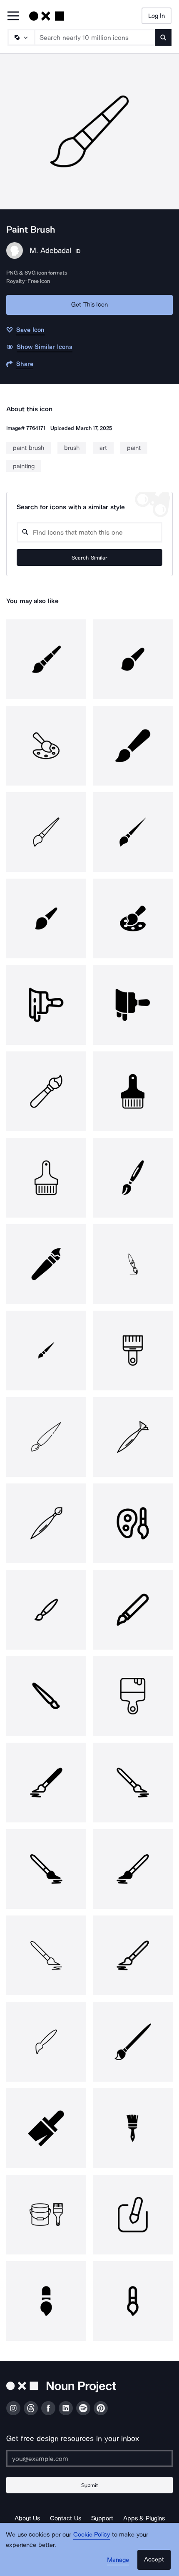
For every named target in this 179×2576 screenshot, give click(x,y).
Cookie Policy (92, 2534)
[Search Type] (21, 37)
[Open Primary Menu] (13, 16)
